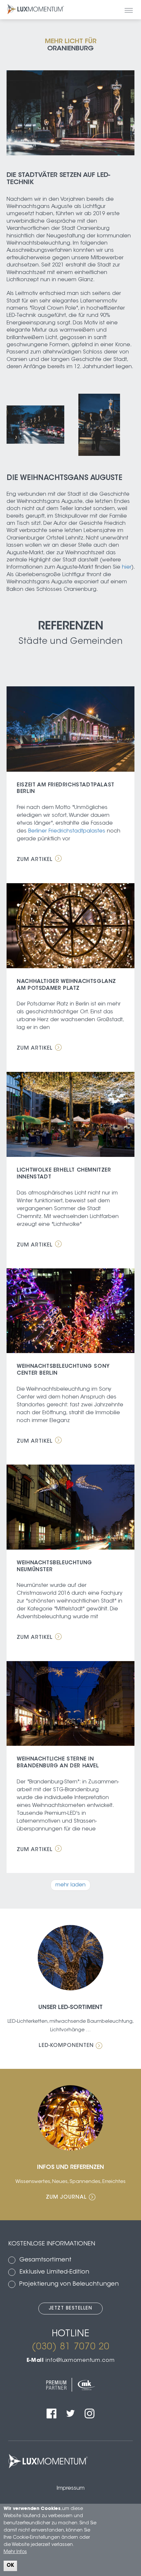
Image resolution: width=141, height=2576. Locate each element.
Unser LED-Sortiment (70, 2008)
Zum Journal (66, 2197)
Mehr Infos (15, 2552)
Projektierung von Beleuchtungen (69, 2284)
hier (127, 567)
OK (10, 2566)
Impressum (71, 2488)
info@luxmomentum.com (80, 2361)
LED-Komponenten (66, 2046)
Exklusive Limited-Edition (54, 2272)
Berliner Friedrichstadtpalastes (67, 831)
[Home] (35, 9)
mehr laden (70, 1885)
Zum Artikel (35, 860)
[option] (35, 426)
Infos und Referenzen (70, 2168)
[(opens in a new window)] (51, 2407)
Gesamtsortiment (45, 2260)
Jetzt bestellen (71, 2309)
